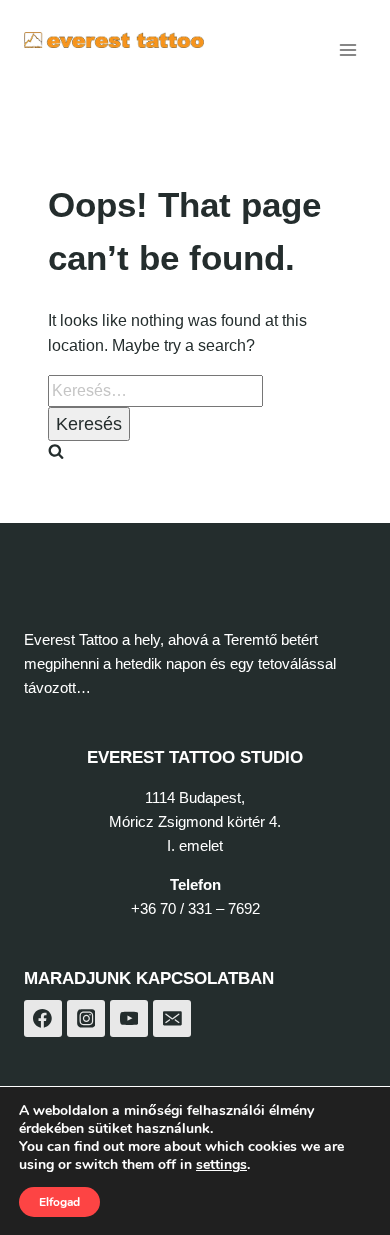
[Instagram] (86, 1019)
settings (221, 1165)
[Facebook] (43, 1019)
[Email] (172, 1019)
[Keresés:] (155, 390)
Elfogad (59, 1202)
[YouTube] (129, 1019)
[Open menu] (347, 49)
